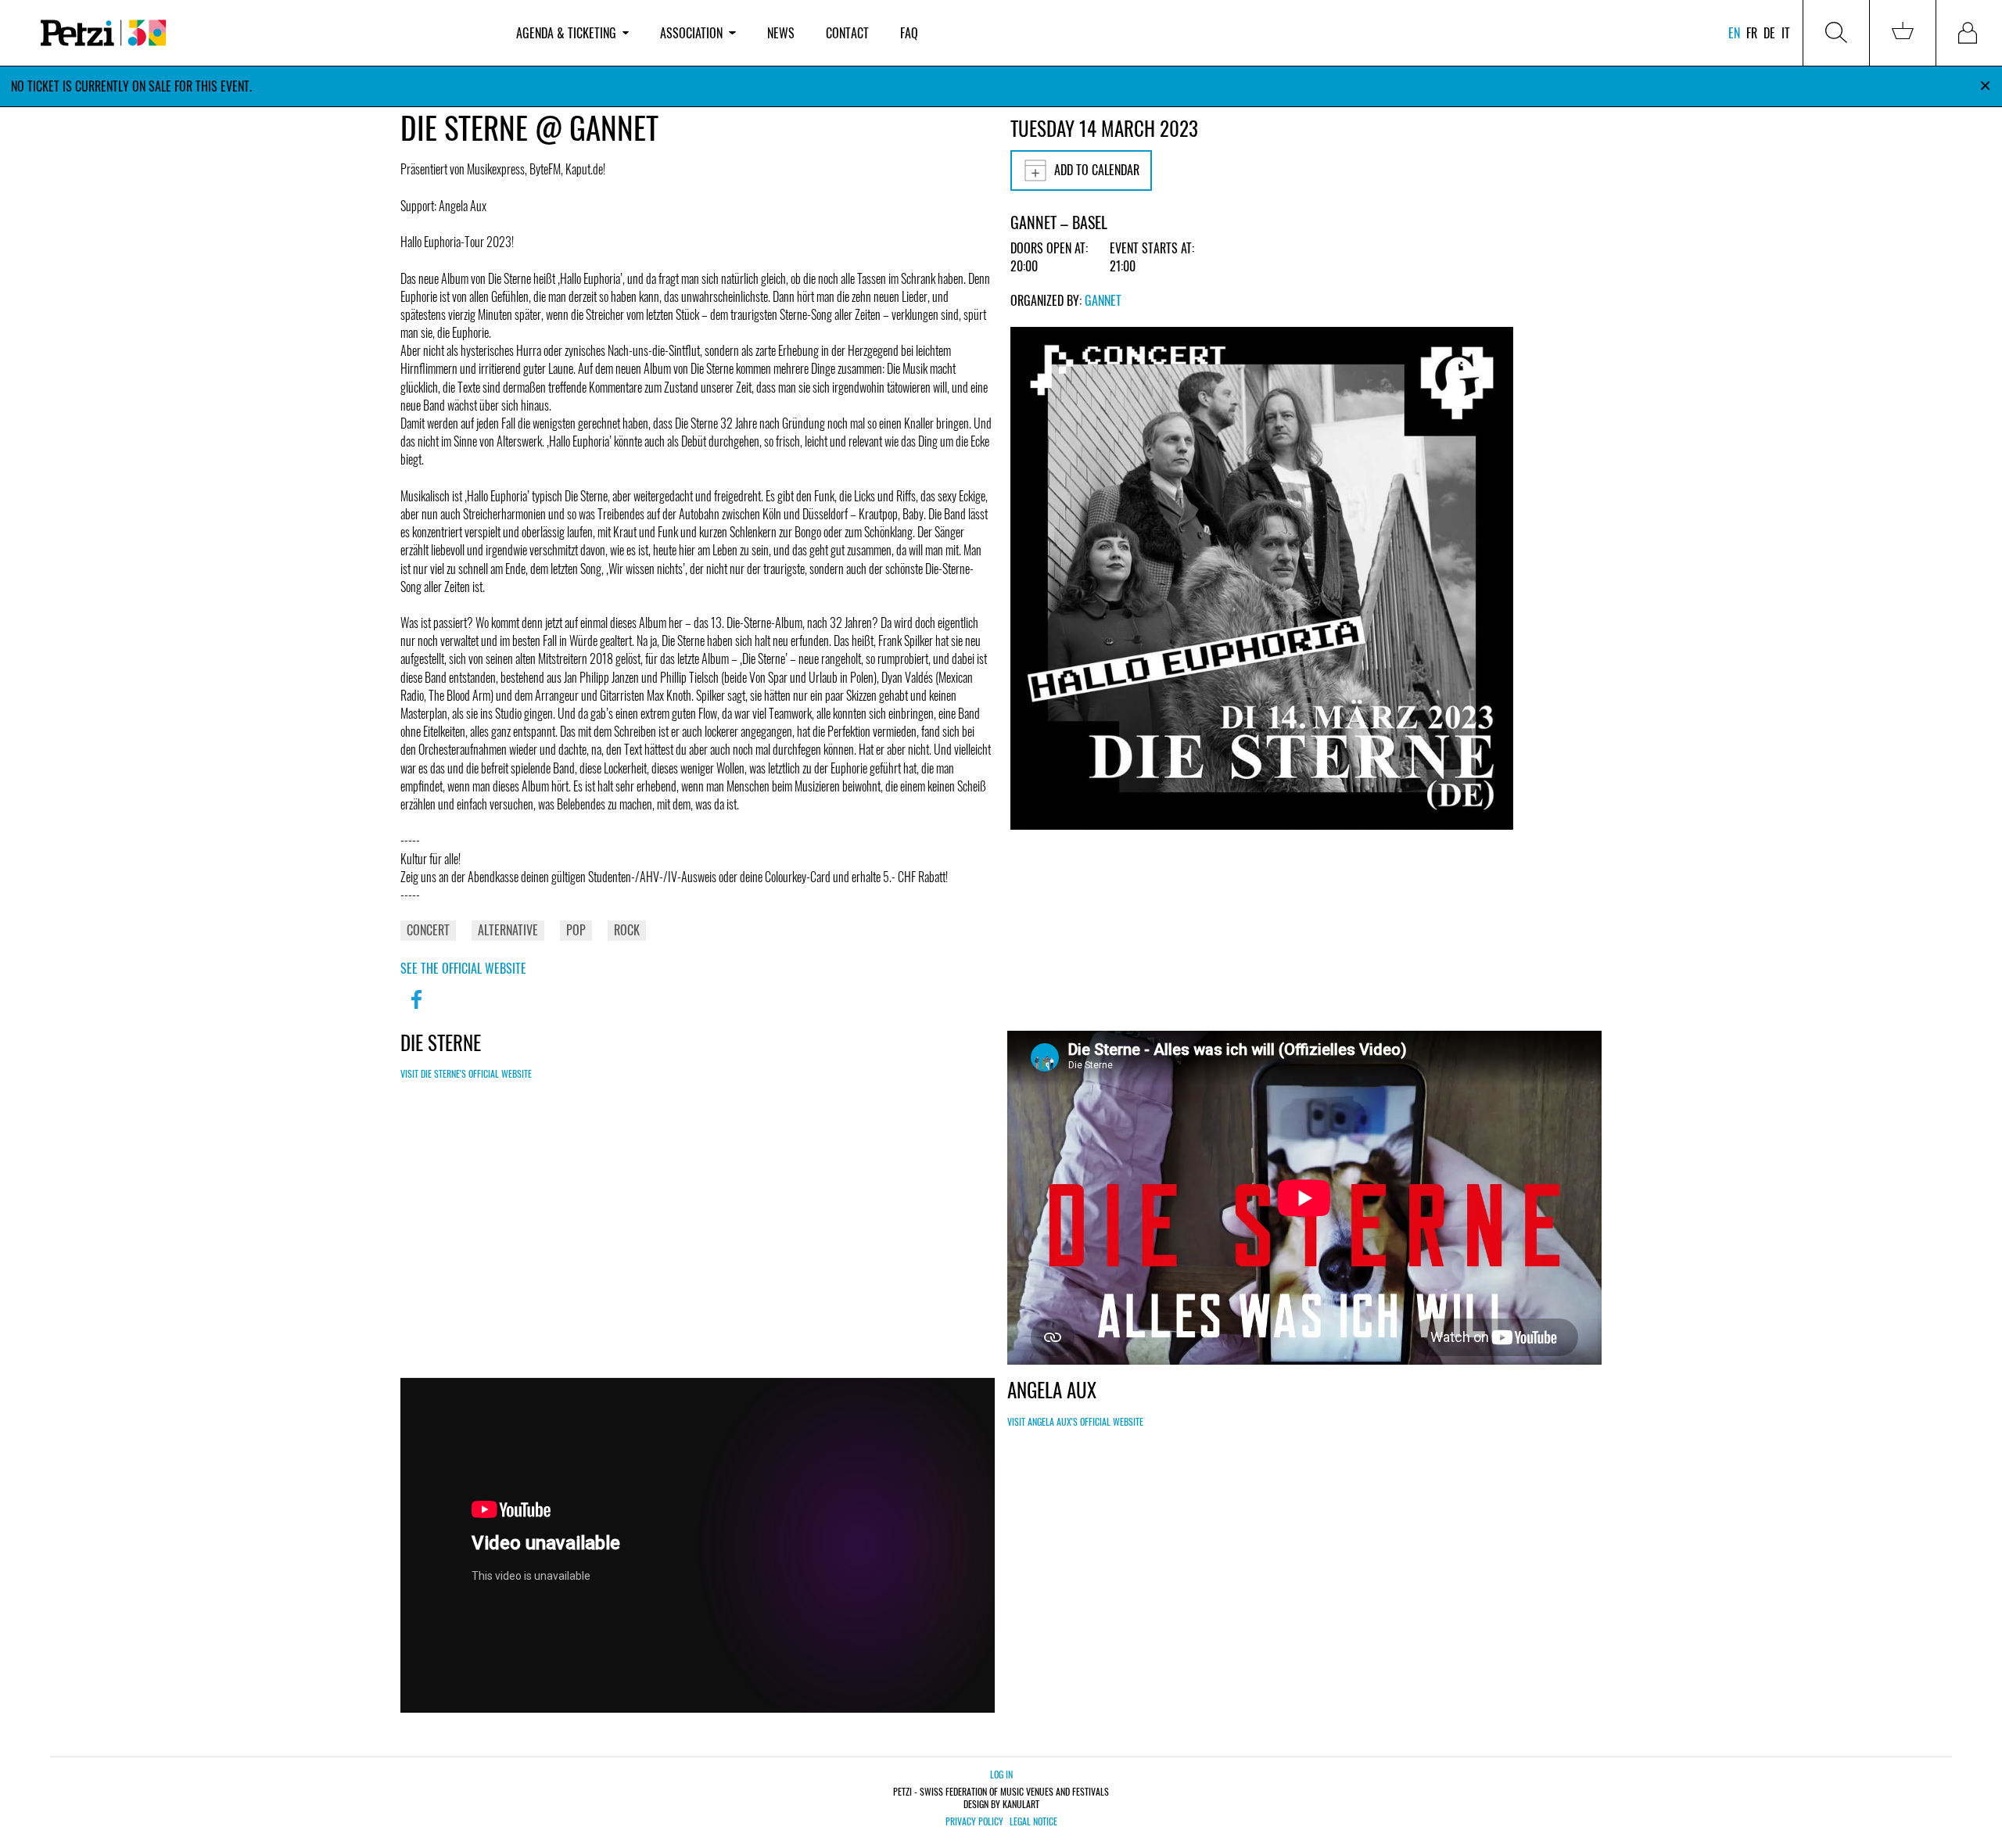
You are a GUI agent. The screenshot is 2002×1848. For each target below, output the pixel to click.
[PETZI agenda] (263, 33)
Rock (627, 930)
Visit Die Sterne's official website (466, 1073)
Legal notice (1033, 1821)
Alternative (508, 930)
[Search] (1836, 33)
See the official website (463, 968)
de (1769, 33)
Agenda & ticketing (566, 33)
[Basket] (1903, 33)
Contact (847, 33)
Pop (576, 930)
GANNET (1103, 300)
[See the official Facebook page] (416, 1010)
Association (691, 33)
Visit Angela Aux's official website (1075, 1421)
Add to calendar (1097, 170)
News (781, 33)
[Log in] (1969, 33)
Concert (428, 930)
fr (1752, 33)
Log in (1001, 1774)
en (1734, 33)
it (1786, 33)
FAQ (909, 33)
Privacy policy (974, 1821)
